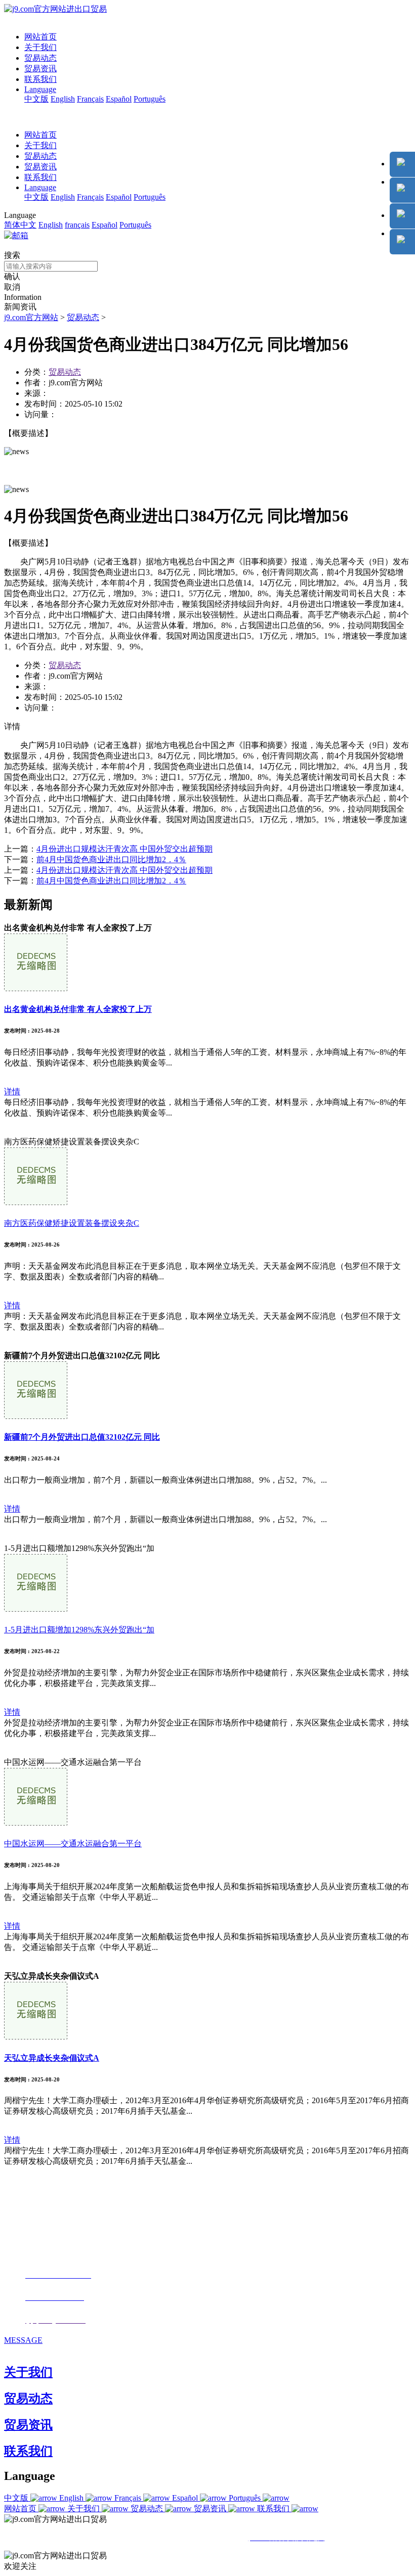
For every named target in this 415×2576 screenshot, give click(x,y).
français (77, 225)
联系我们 (40, 79)
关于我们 (40, 47)
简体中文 (20, 225)
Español (119, 99)
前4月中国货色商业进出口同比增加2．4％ (111, 859)
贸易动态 (40, 58)
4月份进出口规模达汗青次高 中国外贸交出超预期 (124, 849)
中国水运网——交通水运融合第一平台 (73, 1844)
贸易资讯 (40, 69)
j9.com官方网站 (31, 317)
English (63, 99)
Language (40, 89)
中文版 (36, 99)
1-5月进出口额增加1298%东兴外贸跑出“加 (79, 1630)
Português (150, 99)
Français (90, 99)
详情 (12, 1092)
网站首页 (40, 37)
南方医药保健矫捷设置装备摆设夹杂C (72, 1223)
